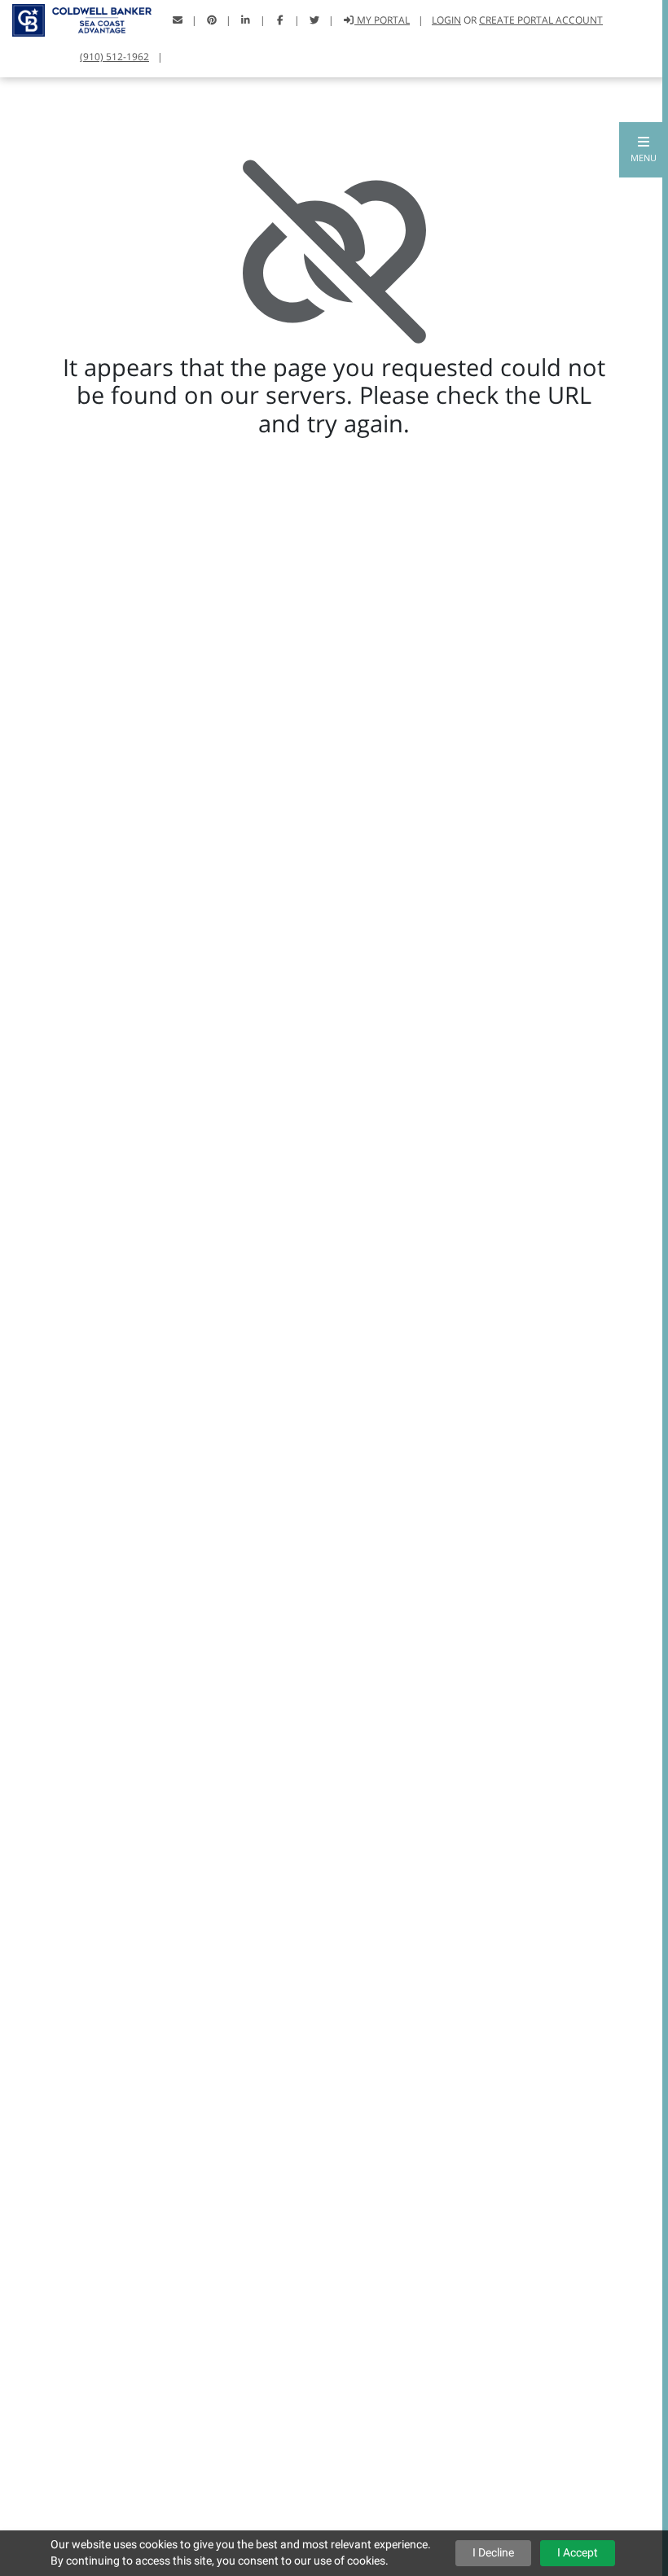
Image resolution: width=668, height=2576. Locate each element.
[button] (644, 150)
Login (446, 20)
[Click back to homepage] (76, 18)
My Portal (382, 20)
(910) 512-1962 (114, 57)
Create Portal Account (541, 20)
